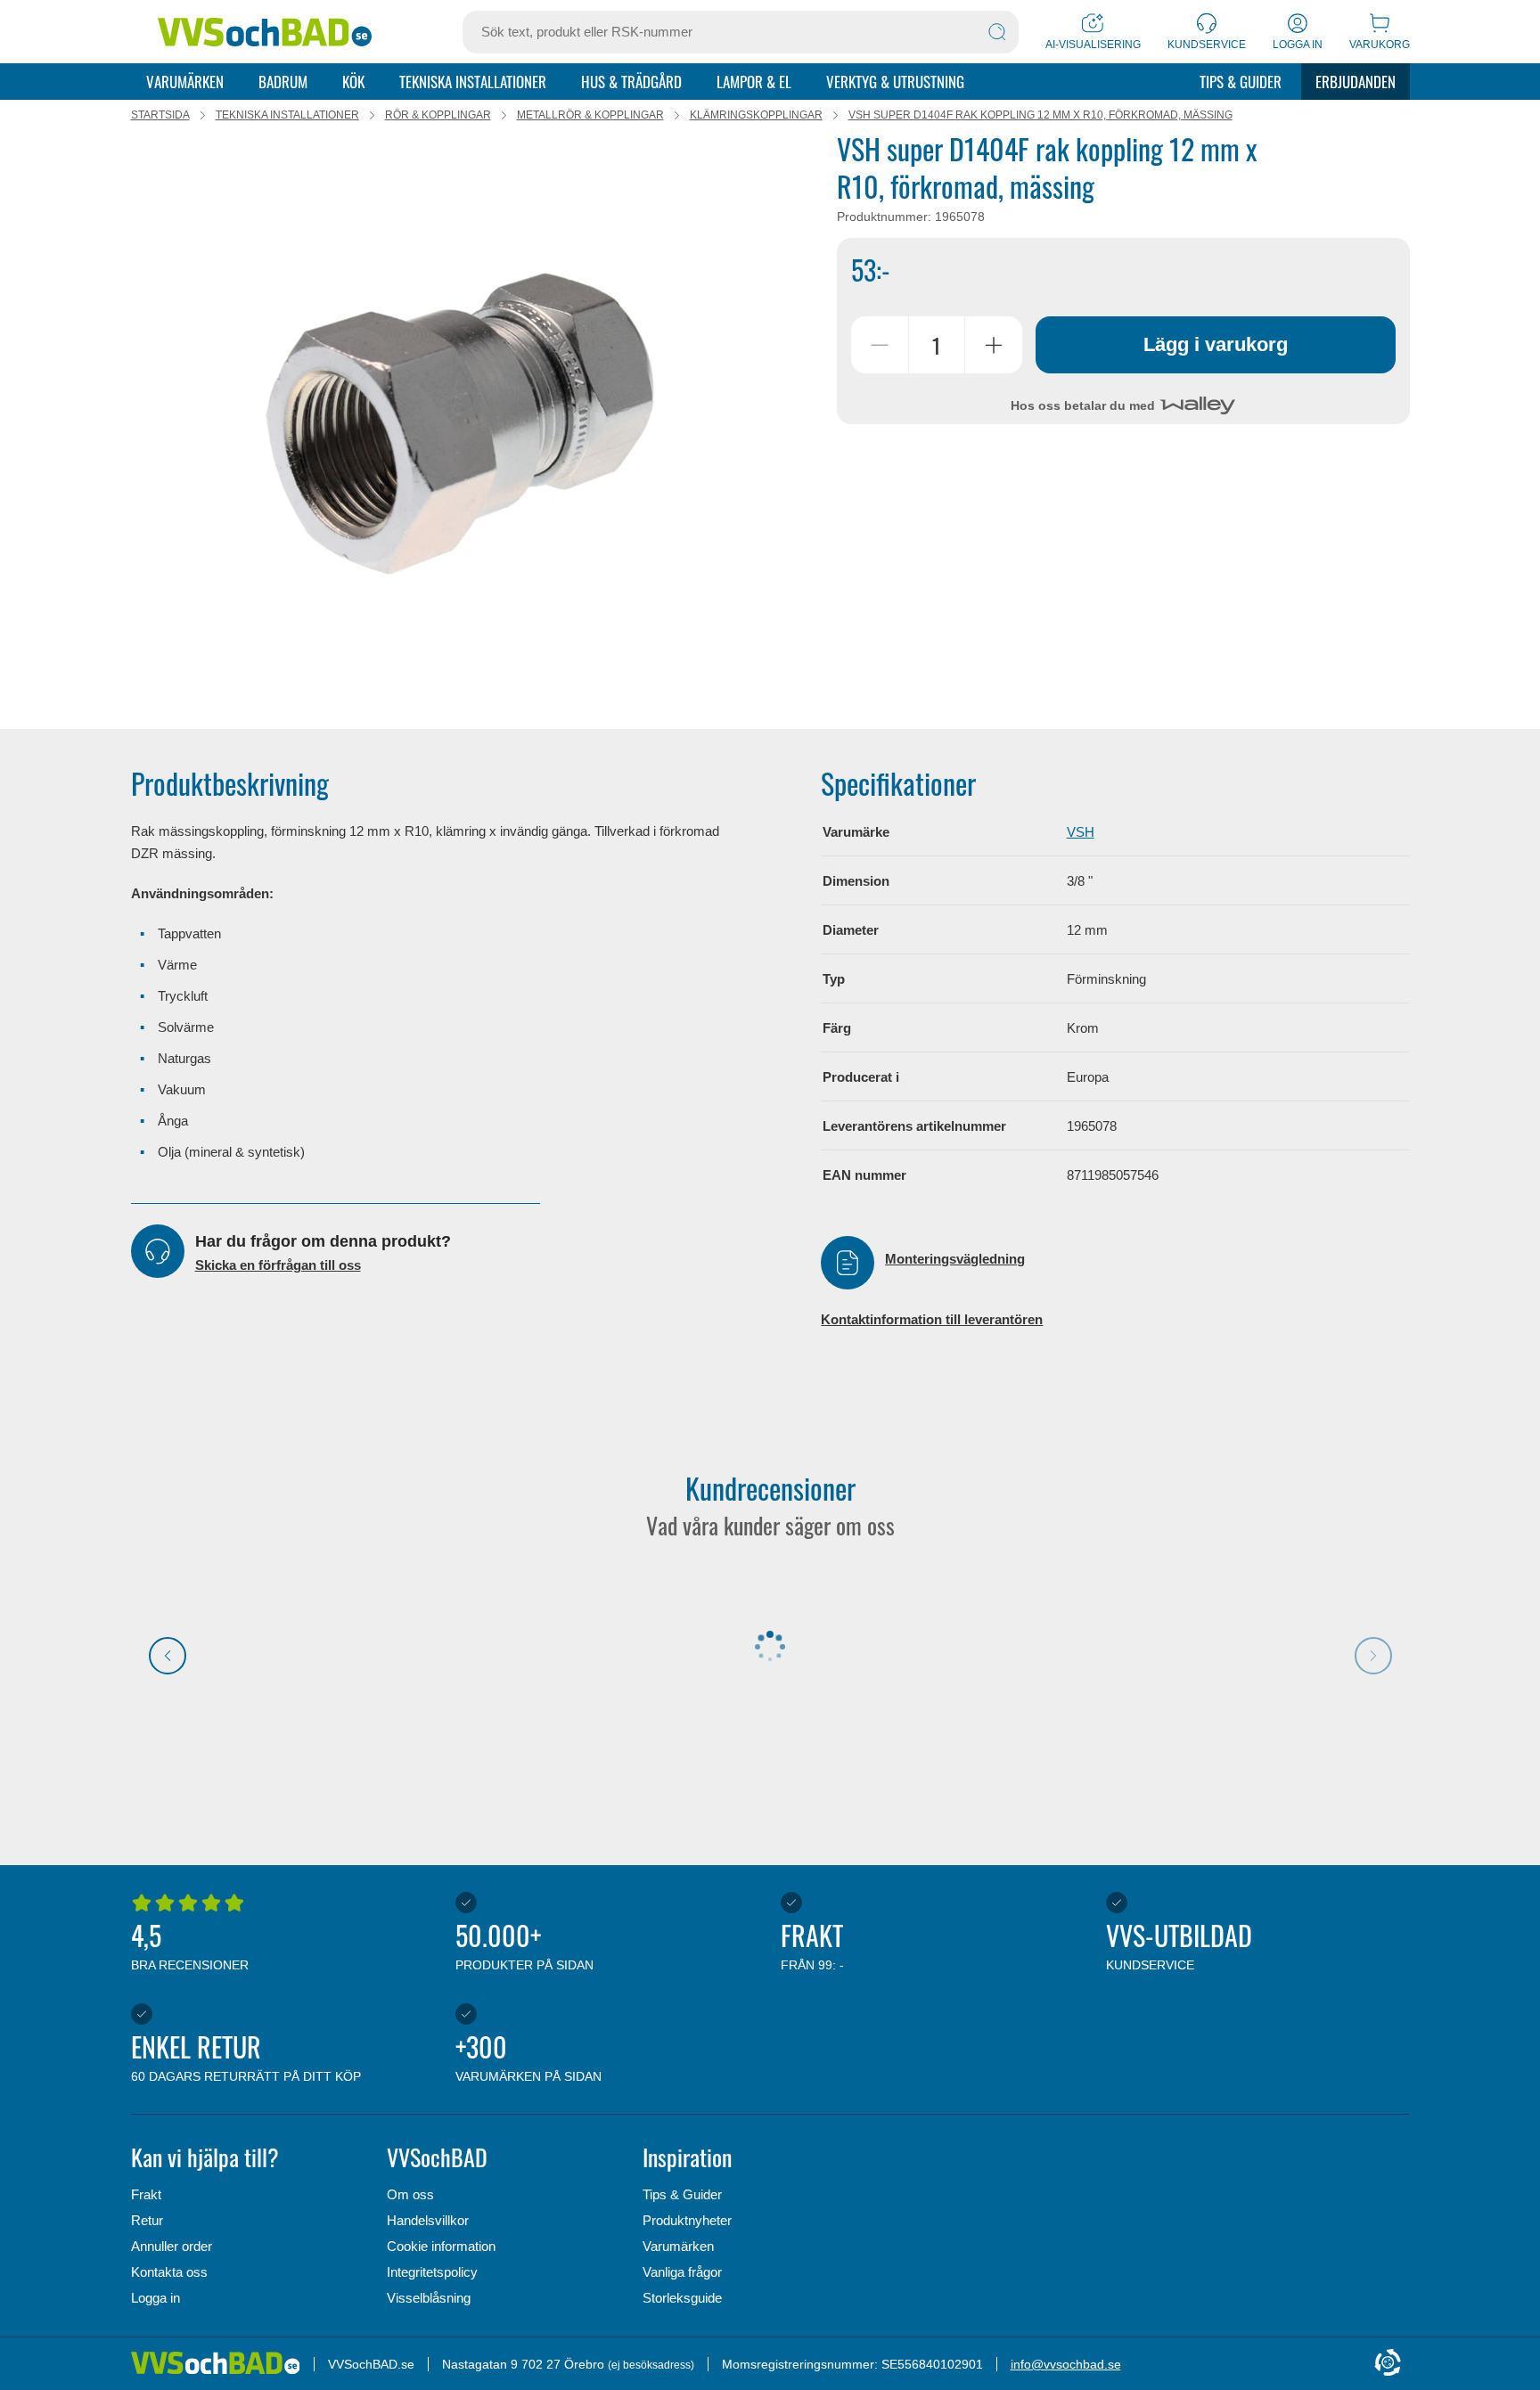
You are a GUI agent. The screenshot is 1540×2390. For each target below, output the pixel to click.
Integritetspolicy (432, 2272)
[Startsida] (265, 32)
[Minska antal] (880, 345)
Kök (353, 82)
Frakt (146, 2194)
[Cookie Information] (1388, 2364)
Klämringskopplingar (756, 115)
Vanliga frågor (682, 2272)
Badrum (283, 82)
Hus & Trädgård (631, 82)
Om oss (410, 2194)
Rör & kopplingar (438, 115)
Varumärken (185, 82)
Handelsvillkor (428, 2220)
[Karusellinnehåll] (466, 416)
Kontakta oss (169, 2272)
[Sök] (997, 32)
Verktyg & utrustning (895, 82)
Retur (147, 2220)
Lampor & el (754, 82)
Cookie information (441, 2246)
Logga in (156, 2298)
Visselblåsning (429, 2298)
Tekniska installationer (473, 82)
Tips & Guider (1241, 82)
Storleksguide (682, 2298)
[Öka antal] (994, 345)
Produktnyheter (687, 2220)
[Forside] (222, 2364)
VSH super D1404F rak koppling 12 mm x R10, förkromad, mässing (1040, 115)
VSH (1081, 832)
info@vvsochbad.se (1066, 2364)
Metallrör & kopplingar (590, 115)
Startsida (160, 115)
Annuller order (172, 2246)
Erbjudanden (1356, 82)
